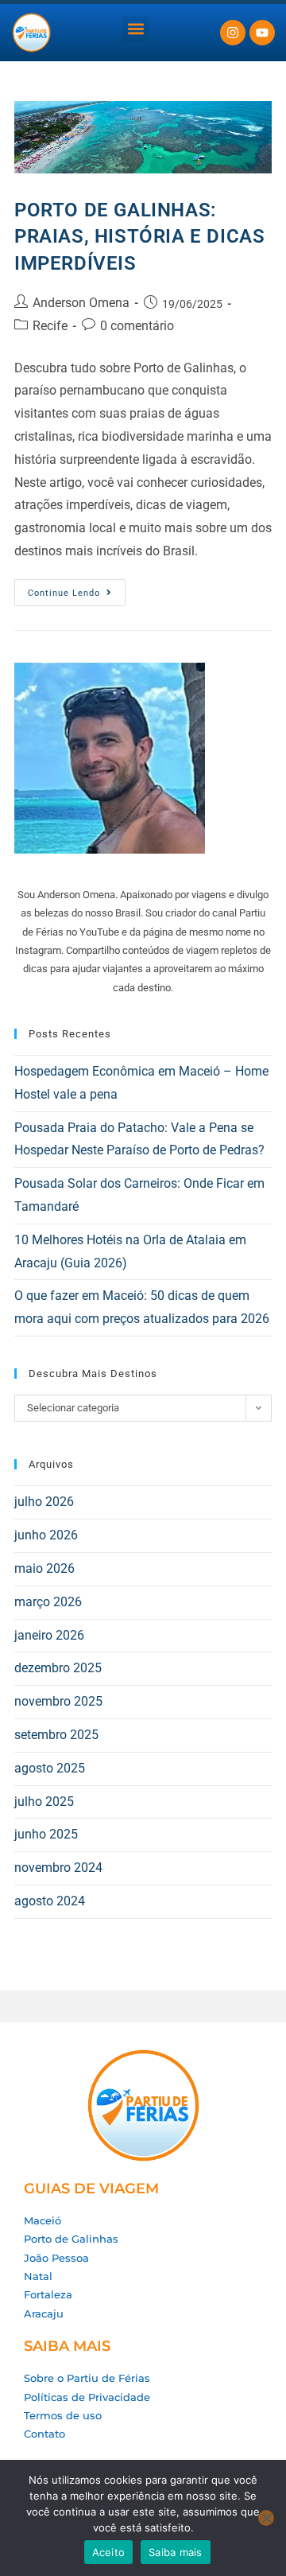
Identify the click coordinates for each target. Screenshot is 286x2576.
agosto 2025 (50, 1768)
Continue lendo (77, 589)
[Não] (266, 2518)
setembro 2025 (56, 1735)
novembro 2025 (58, 1701)
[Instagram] (233, 33)
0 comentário (137, 326)
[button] (135, 29)
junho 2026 (46, 1535)
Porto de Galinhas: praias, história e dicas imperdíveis (139, 237)
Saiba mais (176, 2552)
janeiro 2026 (49, 1635)
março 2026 (48, 1602)
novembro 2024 (58, 1868)
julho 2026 (44, 1502)
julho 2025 (44, 1802)
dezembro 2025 (58, 1668)
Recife (50, 326)
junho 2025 (46, 1834)
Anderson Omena (81, 303)
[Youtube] (262, 33)
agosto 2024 (50, 1901)
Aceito (109, 2552)
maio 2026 (44, 1568)
